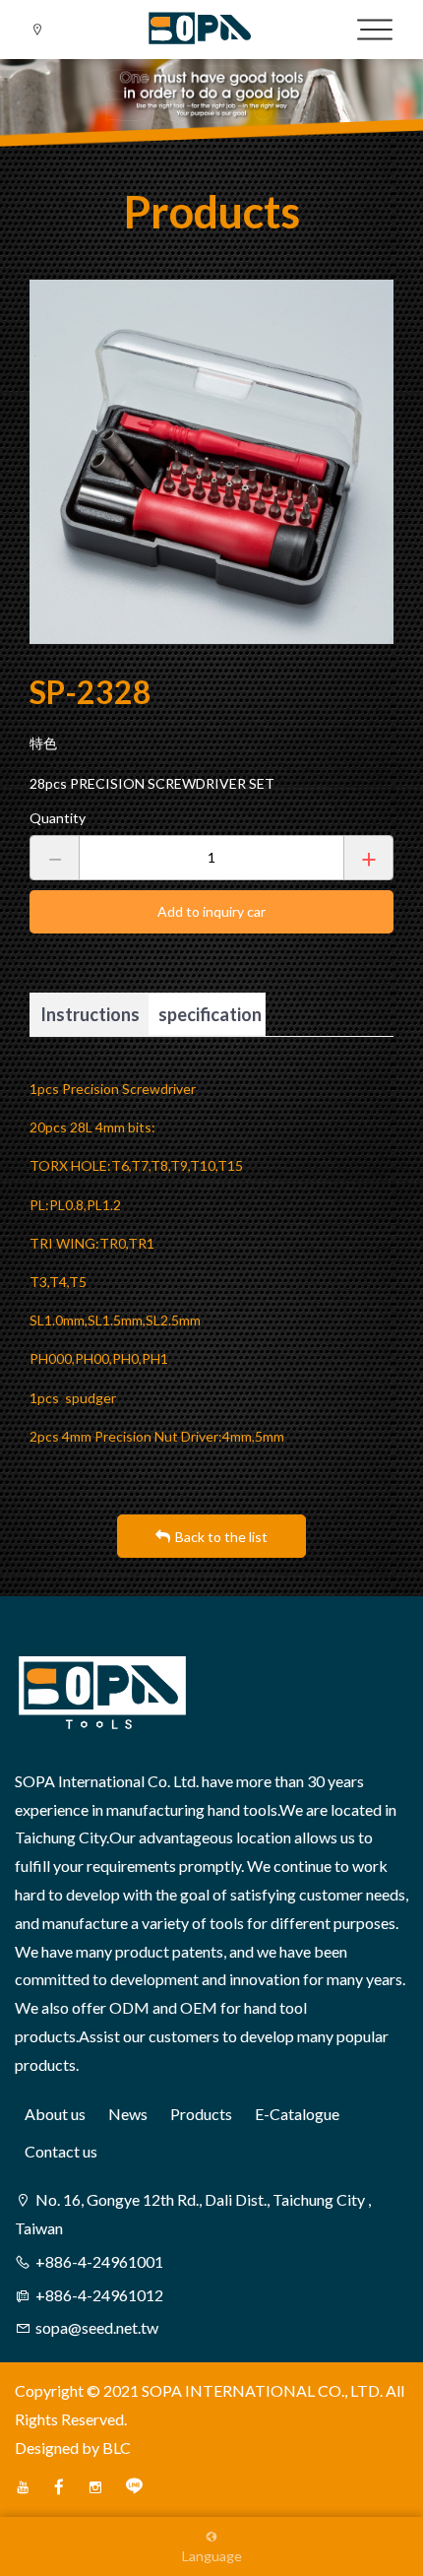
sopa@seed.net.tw (97, 2327)
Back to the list (221, 1537)
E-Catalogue (297, 2114)
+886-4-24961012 (99, 2295)
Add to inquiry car (211, 911)
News (128, 2114)
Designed (47, 2447)
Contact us (61, 2151)
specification (210, 1014)
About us (55, 2114)
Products (201, 2114)
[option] (211, 462)
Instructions (90, 1014)
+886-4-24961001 (99, 2261)
